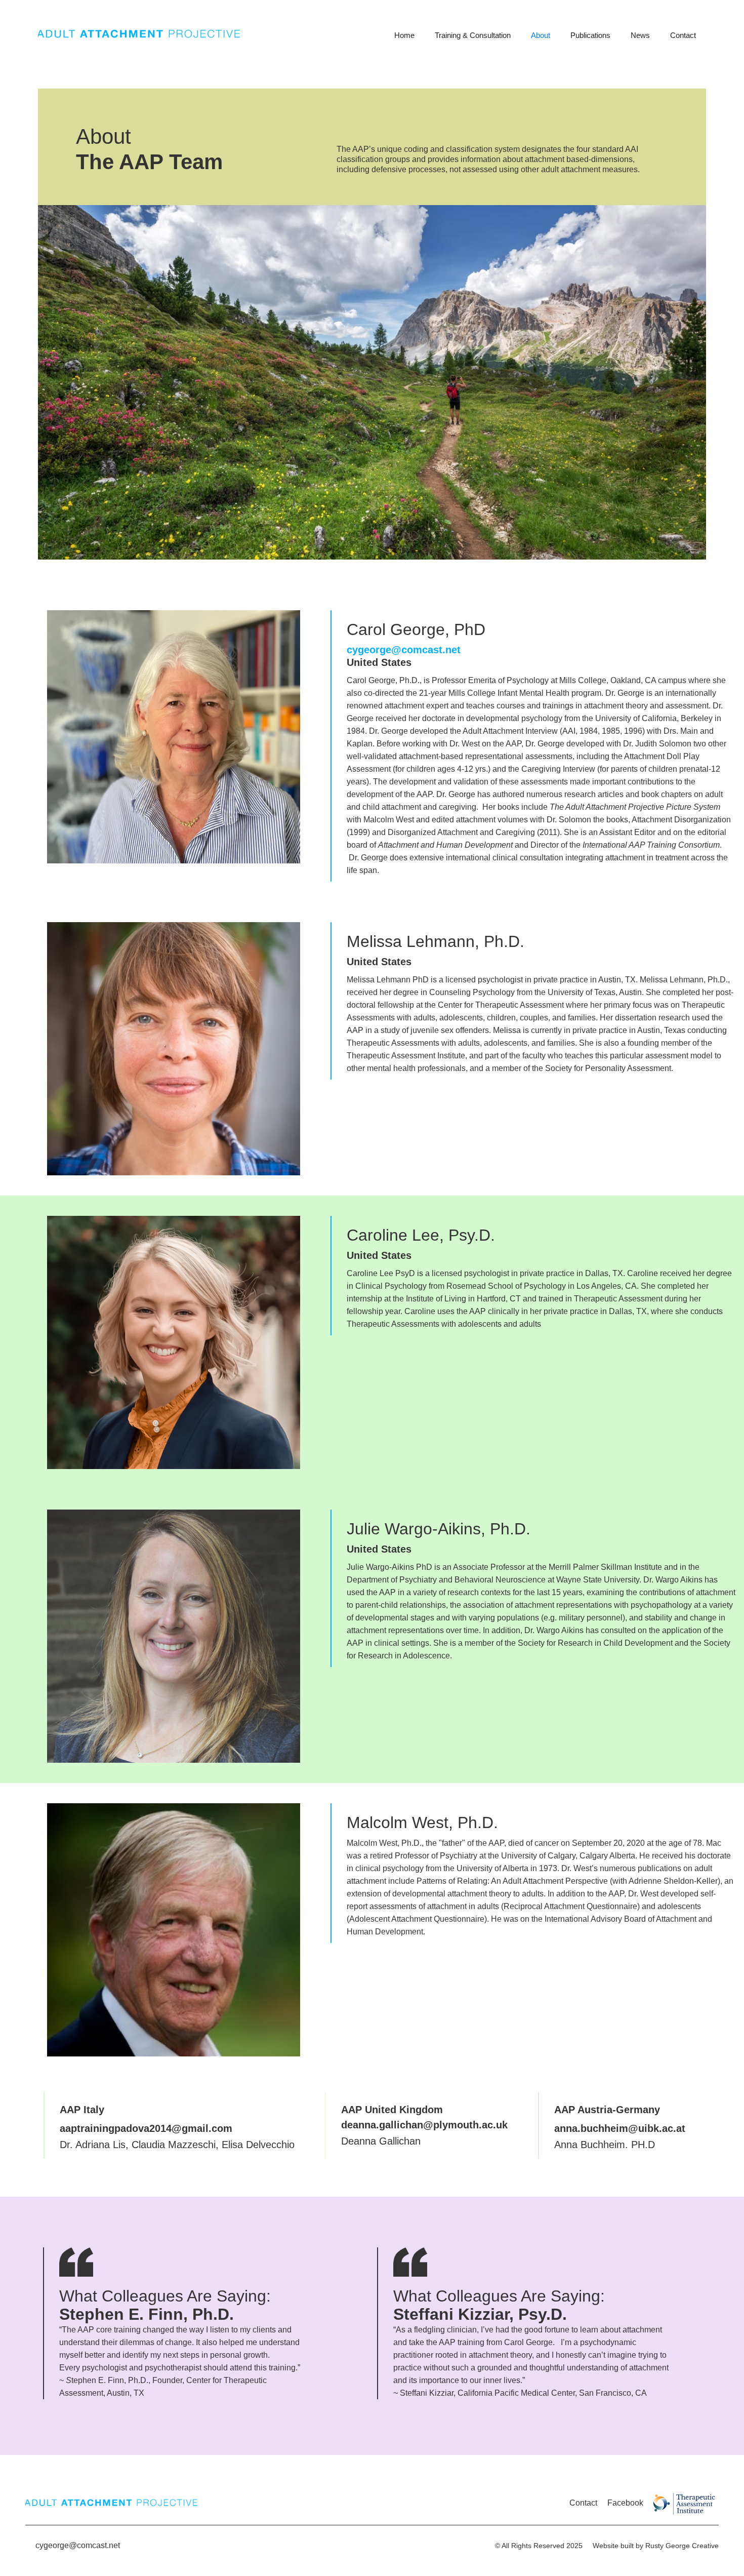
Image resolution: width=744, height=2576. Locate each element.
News (640, 35)
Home (404, 35)
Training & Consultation (473, 35)
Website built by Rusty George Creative (656, 2546)
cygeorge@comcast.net (78, 2545)
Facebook (625, 2503)
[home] (211, 36)
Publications (590, 35)
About (541, 35)
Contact (683, 35)
